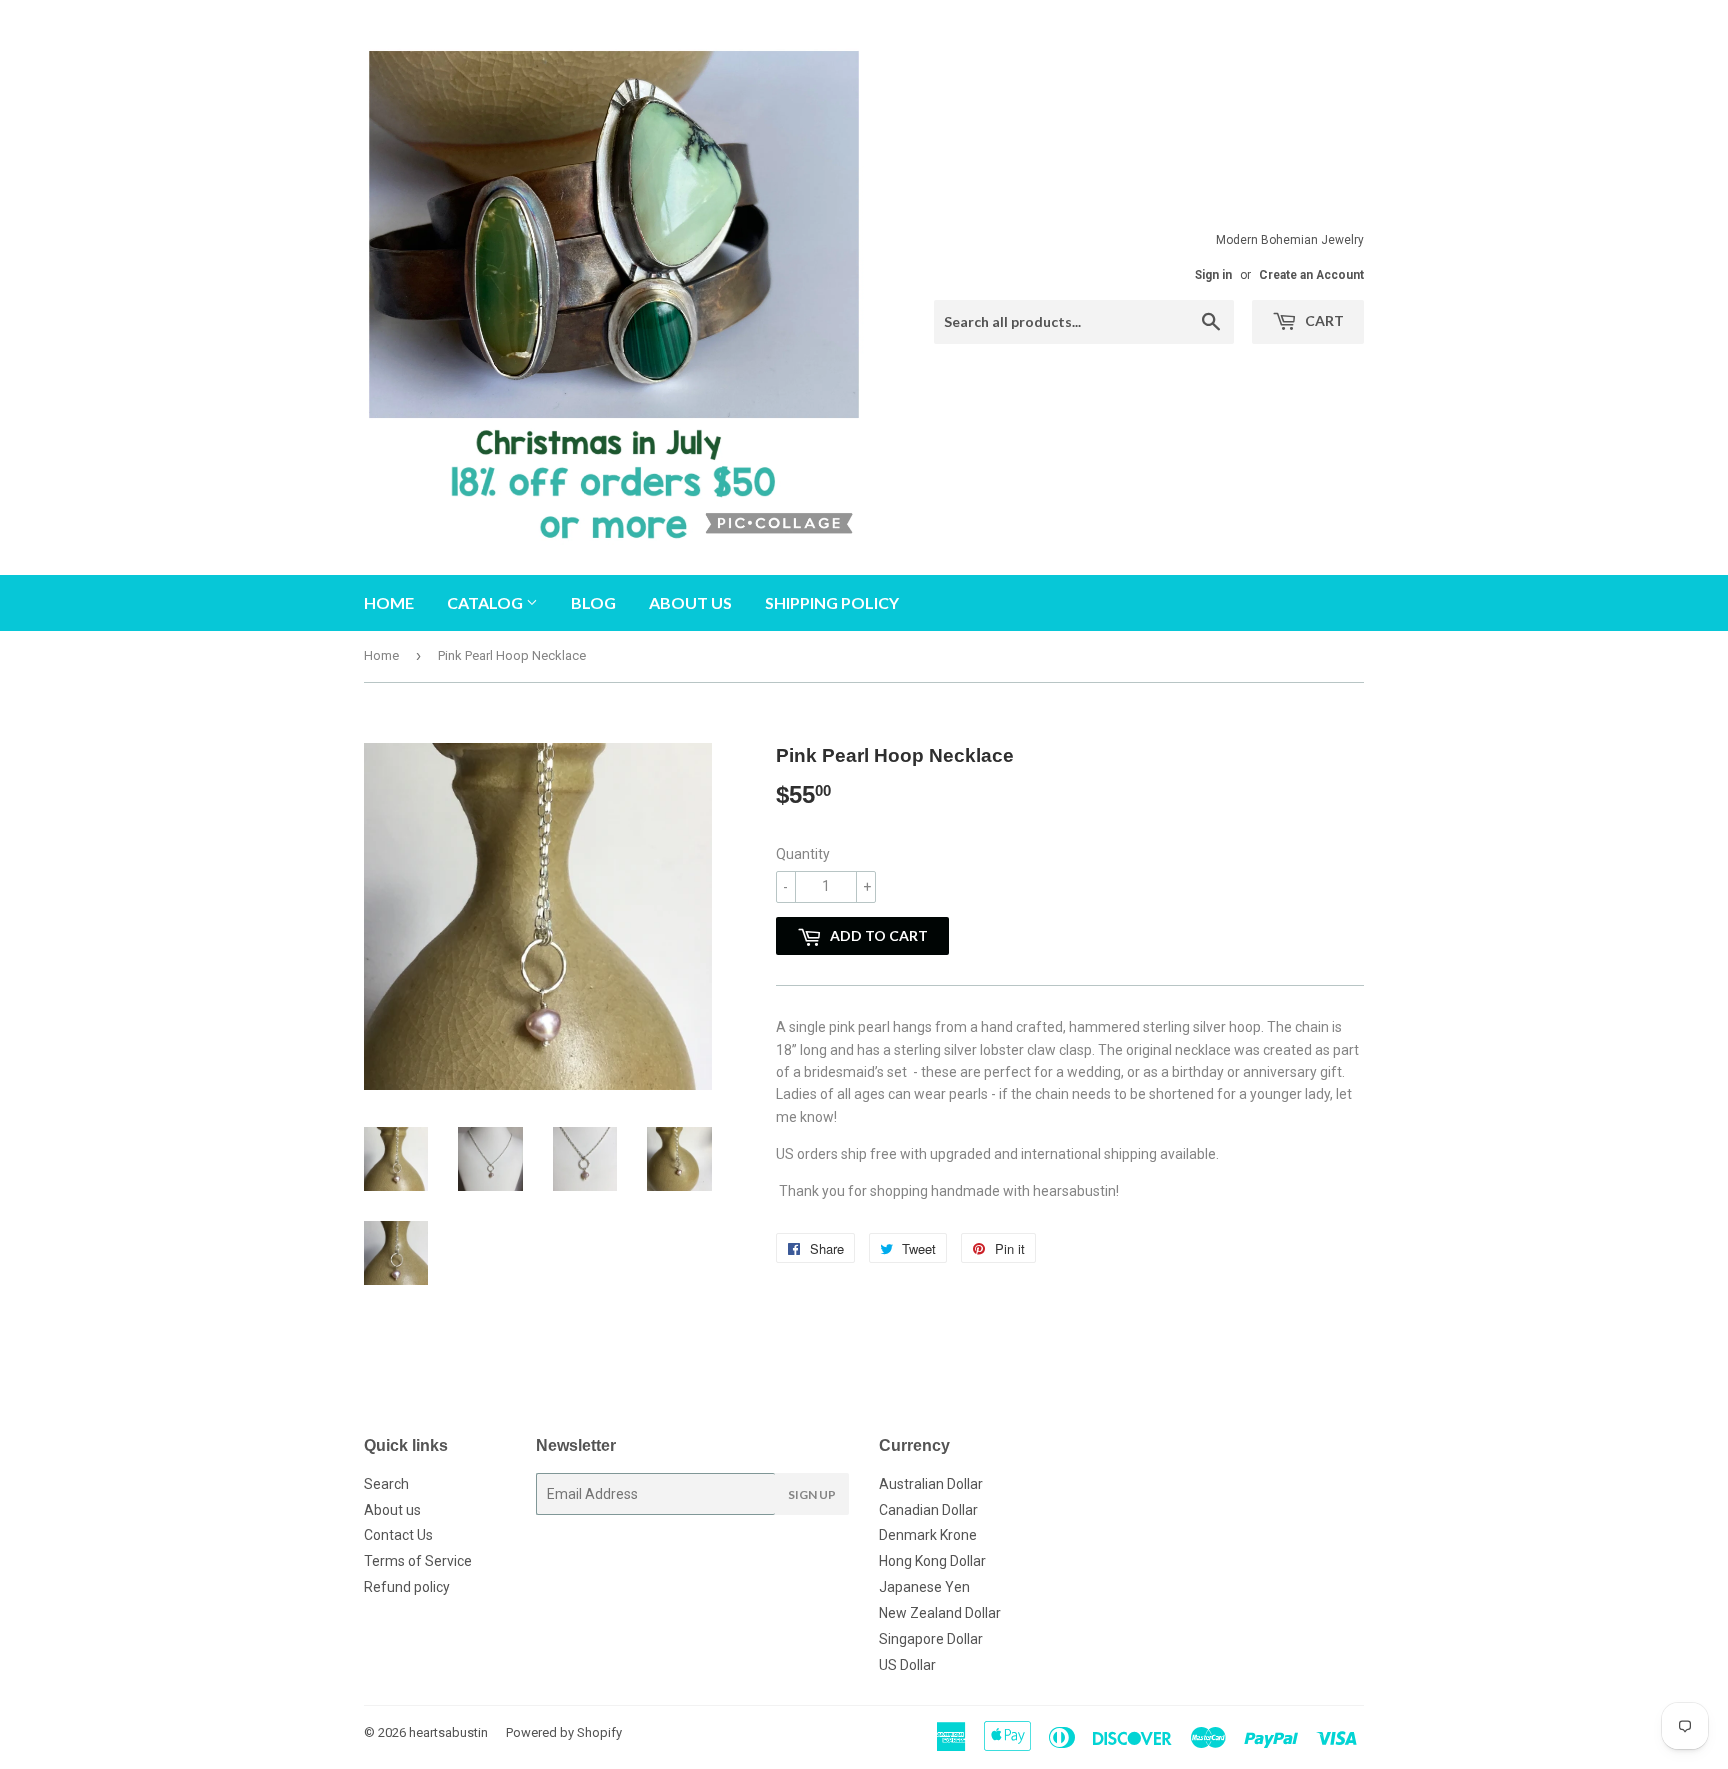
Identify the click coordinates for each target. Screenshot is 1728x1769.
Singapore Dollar (931, 1639)
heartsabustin (448, 1732)
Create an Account (1311, 275)
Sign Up (812, 1494)
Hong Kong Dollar (932, 1561)
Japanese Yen (924, 1587)
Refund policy (407, 1587)
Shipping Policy (832, 602)
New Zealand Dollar (940, 1613)
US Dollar (907, 1665)
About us (690, 602)
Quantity (803, 854)
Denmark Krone (928, 1535)
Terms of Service (418, 1561)
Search (386, 1484)
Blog (593, 602)
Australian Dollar (931, 1484)
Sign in (1213, 275)
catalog (486, 602)
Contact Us (398, 1535)
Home (389, 602)
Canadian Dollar (928, 1510)
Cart (1323, 320)
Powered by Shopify (564, 1732)
